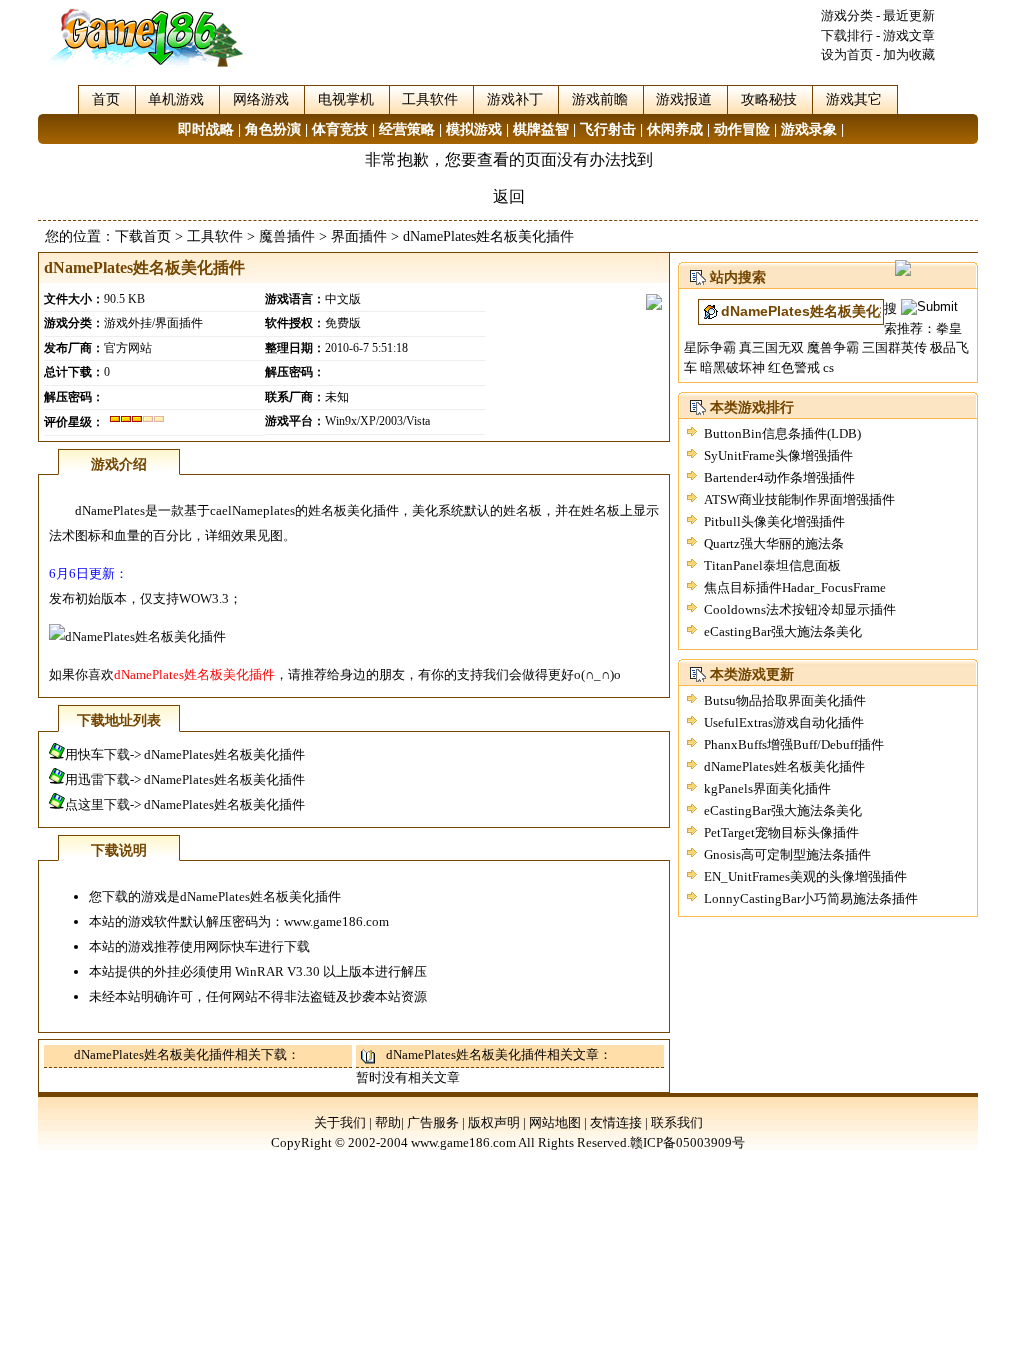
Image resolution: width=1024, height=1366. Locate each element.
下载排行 (847, 35)
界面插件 (359, 236)
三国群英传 (894, 347)
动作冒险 (742, 129)
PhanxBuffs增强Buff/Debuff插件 (794, 744)
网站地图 (555, 1122)
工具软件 (215, 236)
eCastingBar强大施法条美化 (783, 631)
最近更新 (909, 15)
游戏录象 (809, 129)
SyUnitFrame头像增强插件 (778, 455)
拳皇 (949, 328)
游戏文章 (909, 35)
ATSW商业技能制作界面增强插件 (799, 499)
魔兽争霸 (833, 347)
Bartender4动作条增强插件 (779, 477)
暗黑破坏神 (732, 367)
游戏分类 (847, 15)
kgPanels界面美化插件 (767, 788)
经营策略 (407, 129)
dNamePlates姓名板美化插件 (784, 766)
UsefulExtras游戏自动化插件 (784, 722)
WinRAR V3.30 (277, 971)
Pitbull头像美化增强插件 (774, 521)
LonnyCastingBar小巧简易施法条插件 (811, 898)
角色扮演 (273, 129)
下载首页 (143, 236)
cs (828, 367)
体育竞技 (340, 129)
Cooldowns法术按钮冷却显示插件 (800, 609)
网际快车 (232, 946)
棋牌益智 (541, 129)
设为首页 (847, 54)
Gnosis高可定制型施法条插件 (787, 854)
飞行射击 (608, 129)
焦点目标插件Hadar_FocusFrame (795, 587)
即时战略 (206, 129)
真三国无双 (771, 347)
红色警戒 (794, 367)
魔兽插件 (287, 236)
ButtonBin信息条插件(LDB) (782, 433)
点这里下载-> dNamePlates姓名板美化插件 (185, 804)
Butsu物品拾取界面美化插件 (785, 700)
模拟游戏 (474, 129)
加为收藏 (909, 54)
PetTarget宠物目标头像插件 (781, 832)
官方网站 (128, 348)
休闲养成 (675, 129)
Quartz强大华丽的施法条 (774, 543)
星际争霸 (710, 347)
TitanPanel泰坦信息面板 (772, 565)
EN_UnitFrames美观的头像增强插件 (805, 876)
